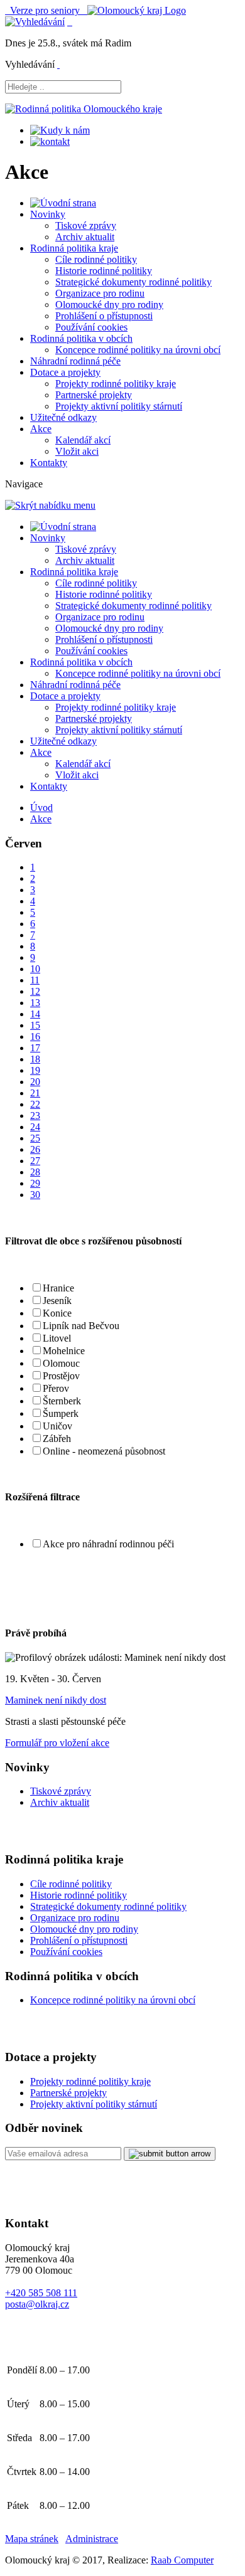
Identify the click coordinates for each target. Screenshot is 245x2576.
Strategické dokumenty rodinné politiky (133, 282)
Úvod (41, 808)
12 (35, 991)
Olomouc (61, 1363)
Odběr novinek (44, 2128)
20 (35, 1082)
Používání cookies (91, 327)
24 (35, 1127)
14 (35, 1014)
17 (35, 1048)
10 (35, 969)
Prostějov (61, 1376)
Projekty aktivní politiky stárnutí (119, 406)
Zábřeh (57, 1439)
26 (35, 1149)
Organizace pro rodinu (100, 293)
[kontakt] (50, 141)
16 (35, 1036)
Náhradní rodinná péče (75, 361)
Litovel (57, 1338)
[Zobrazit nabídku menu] (70, 22)
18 (35, 1059)
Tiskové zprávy (86, 225)
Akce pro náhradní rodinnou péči (108, 1544)
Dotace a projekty (65, 372)
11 (35, 980)
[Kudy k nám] (60, 130)
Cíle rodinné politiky (96, 259)
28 (35, 1172)
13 (35, 1003)
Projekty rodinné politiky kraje (116, 384)
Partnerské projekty (94, 395)
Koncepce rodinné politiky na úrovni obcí (138, 350)
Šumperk (61, 1413)
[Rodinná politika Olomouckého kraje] (84, 109)
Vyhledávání (30, 64)
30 (35, 1195)
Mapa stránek (32, 2539)
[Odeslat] (170, 2154)
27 (35, 1161)
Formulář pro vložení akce (57, 1743)
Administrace (92, 2539)
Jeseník (57, 1301)
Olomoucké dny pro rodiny (109, 305)
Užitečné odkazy (63, 417)
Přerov (56, 1388)
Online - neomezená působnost (104, 1451)
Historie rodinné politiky (104, 271)
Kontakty (49, 463)
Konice (57, 1313)
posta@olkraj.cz (37, 2304)
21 (35, 1093)
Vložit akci (77, 451)
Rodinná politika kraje (74, 248)
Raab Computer (182, 2560)
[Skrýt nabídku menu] (58, 64)
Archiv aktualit (85, 237)
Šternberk (62, 1401)
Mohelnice (64, 1351)
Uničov (57, 1426)
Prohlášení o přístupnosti (104, 316)
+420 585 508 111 (41, 2293)
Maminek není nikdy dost (56, 1700)
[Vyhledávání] (35, 22)
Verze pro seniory (46, 10)
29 (35, 1183)
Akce (41, 429)
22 (35, 1104)
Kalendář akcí (83, 440)
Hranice (58, 1288)
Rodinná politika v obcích (81, 338)
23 (35, 1116)
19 (35, 1070)
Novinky (48, 214)
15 (35, 1025)
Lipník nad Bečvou (81, 1326)
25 (35, 1138)
